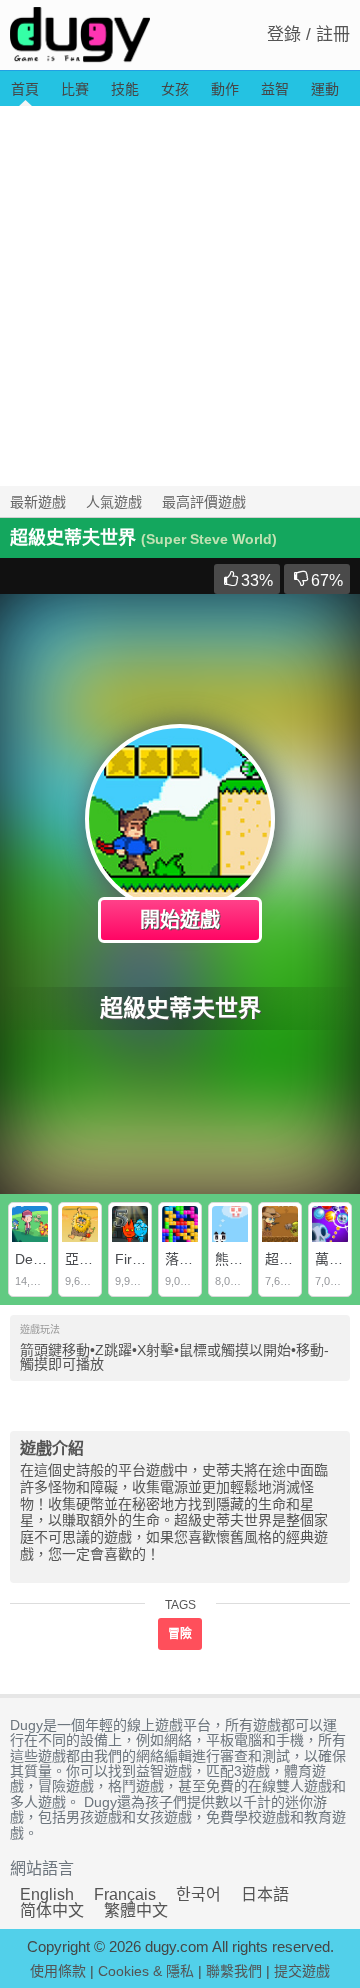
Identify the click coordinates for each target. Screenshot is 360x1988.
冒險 (180, 1634)
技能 (125, 89)
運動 (325, 89)
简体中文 (52, 1910)
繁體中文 (136, 1910)
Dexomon (45, 1259)
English (47, 1894)
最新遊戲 (38, 502)
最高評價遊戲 (204, 502)
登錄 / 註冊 (308, 34)
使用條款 (58, 1971)
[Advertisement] (180, 296)
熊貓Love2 (248, 1259)
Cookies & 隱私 (146, 1971)
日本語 (265, 1894)
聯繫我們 (234, 1971)
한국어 (198, 1894)
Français (125, 1894)
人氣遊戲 (114, 502)
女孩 (175, 89)
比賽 (75, 89)
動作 (225, 89)
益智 (275, 89)
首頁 (25, 89)
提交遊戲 (302, 1971)
